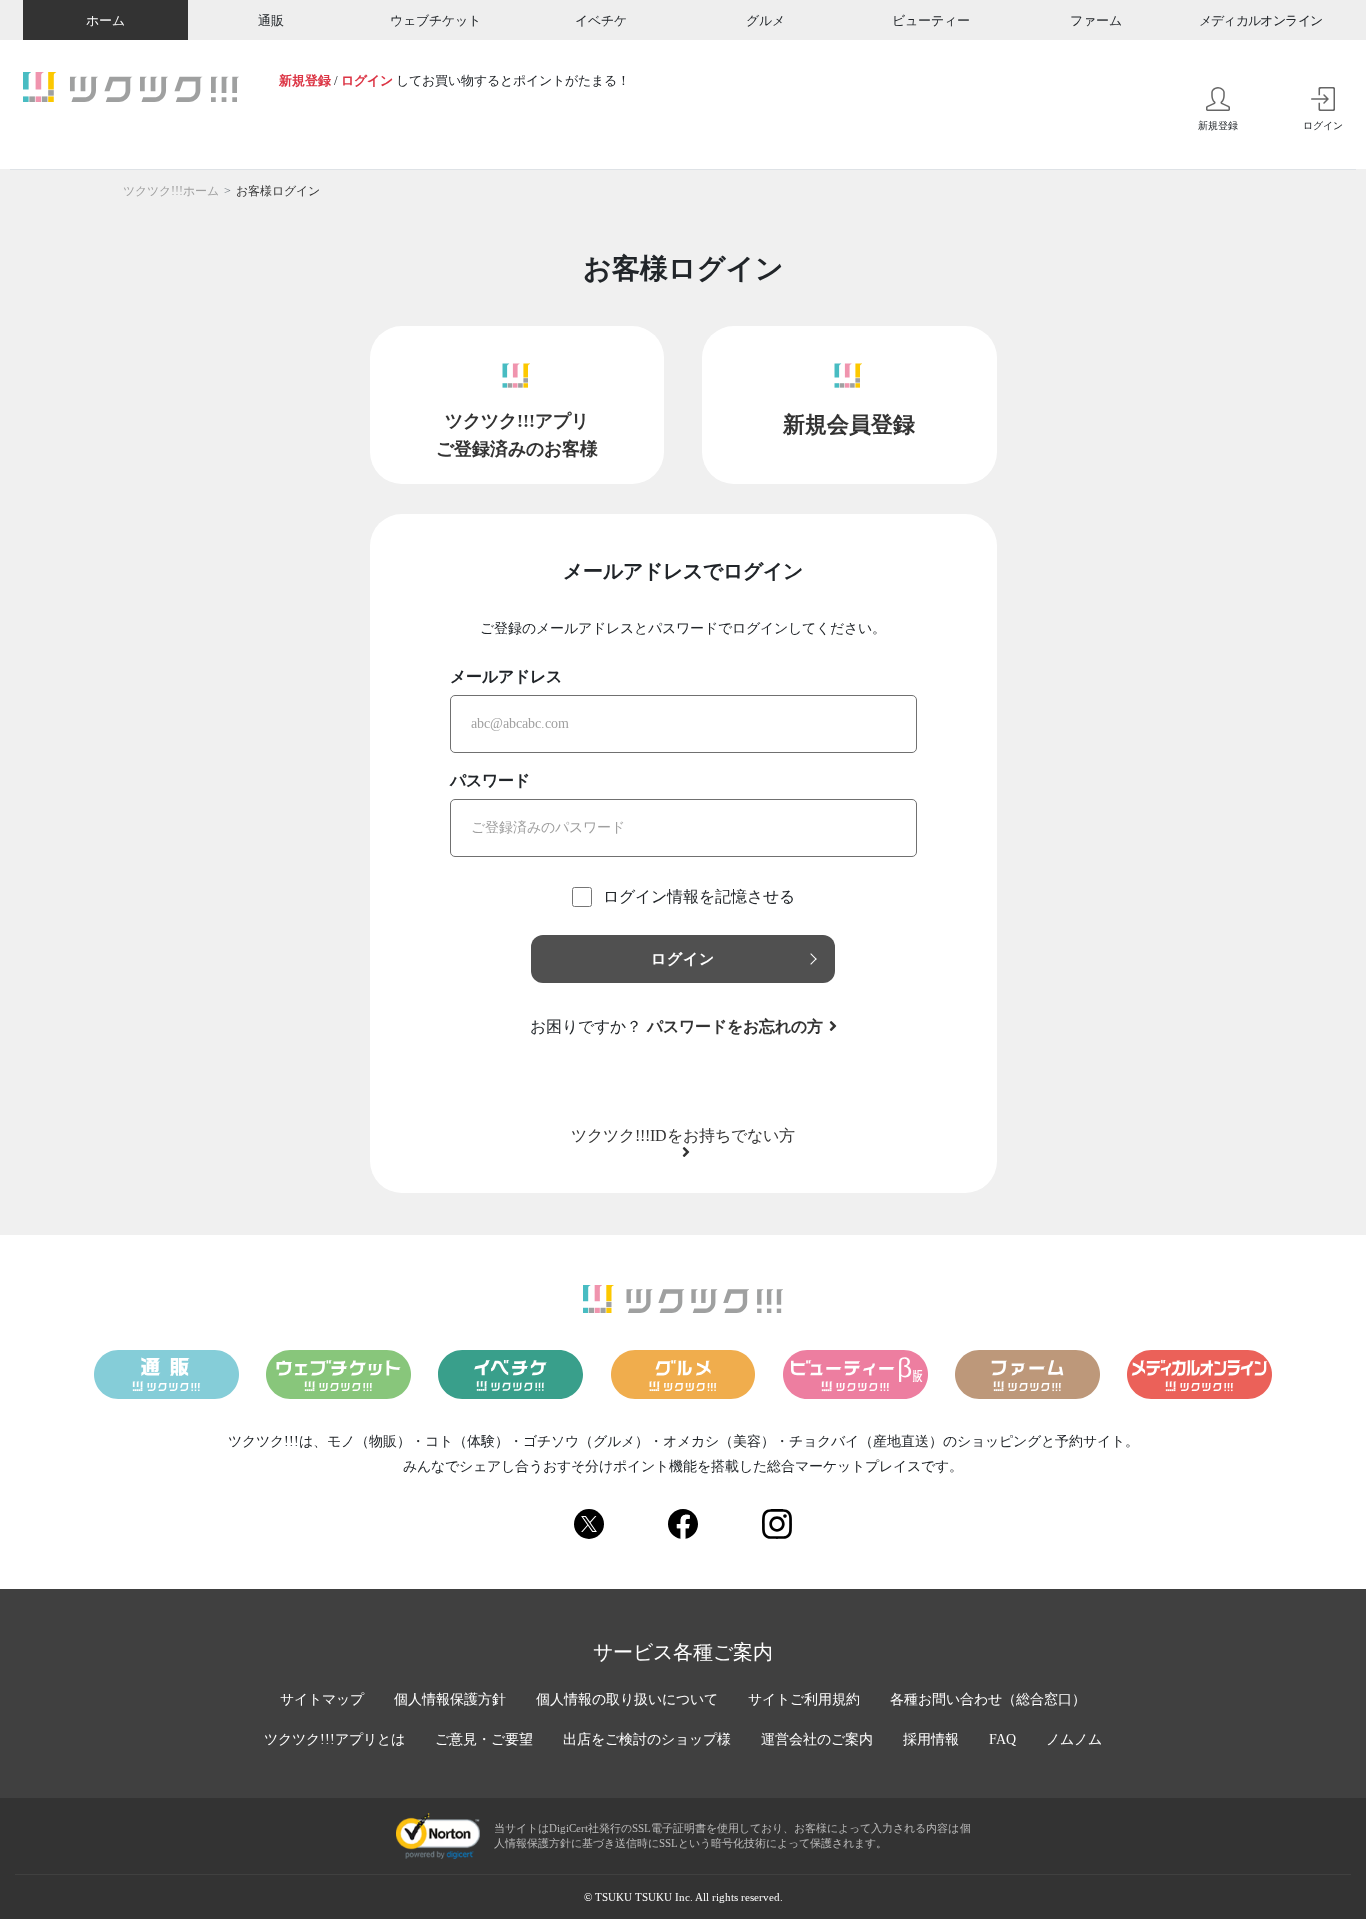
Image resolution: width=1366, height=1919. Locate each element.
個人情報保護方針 (450, 1699)
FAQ (1002, 1739)
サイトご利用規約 (804, 1699)
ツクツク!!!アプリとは (334, 1739)
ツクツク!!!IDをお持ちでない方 (683, 1136)
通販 (271, 20)
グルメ (765, 20)
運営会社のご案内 (817, 1739)
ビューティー (931, 20)
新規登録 (305, 80)
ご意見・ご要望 (484, 1739)
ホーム (105, 20)
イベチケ (601, 20)
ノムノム (1074, 1739)
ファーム (1096, 20)
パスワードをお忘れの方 (735, 1026)
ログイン (367, 80)
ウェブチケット (435, 20)
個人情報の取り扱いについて (627, 1699)
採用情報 (931, 1739)
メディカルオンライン (1261, 20)
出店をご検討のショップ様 (647, 1739)
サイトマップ (322, 1699)
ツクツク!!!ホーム (171, 191)
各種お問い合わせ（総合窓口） (988, 1699)
